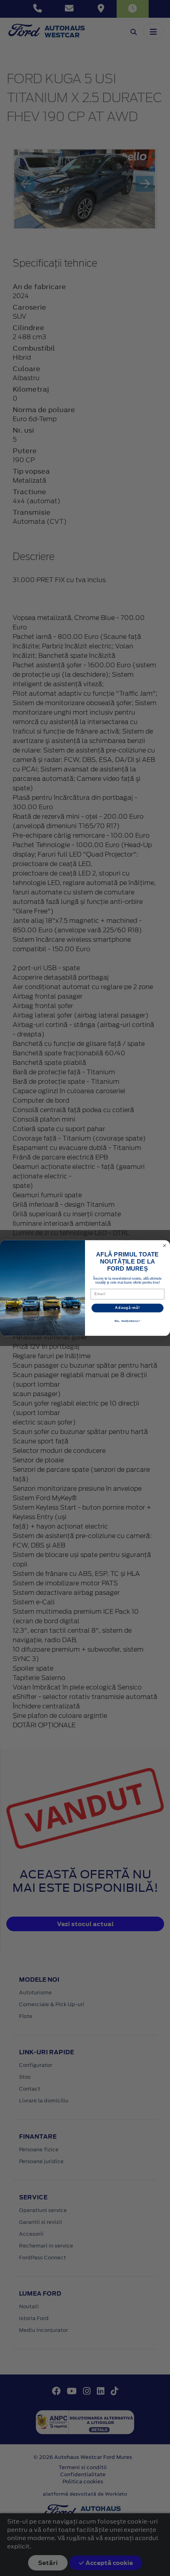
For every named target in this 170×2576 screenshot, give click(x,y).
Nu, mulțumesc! (127, 1321)
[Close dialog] (165, 1246)
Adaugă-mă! (127, 1308)
